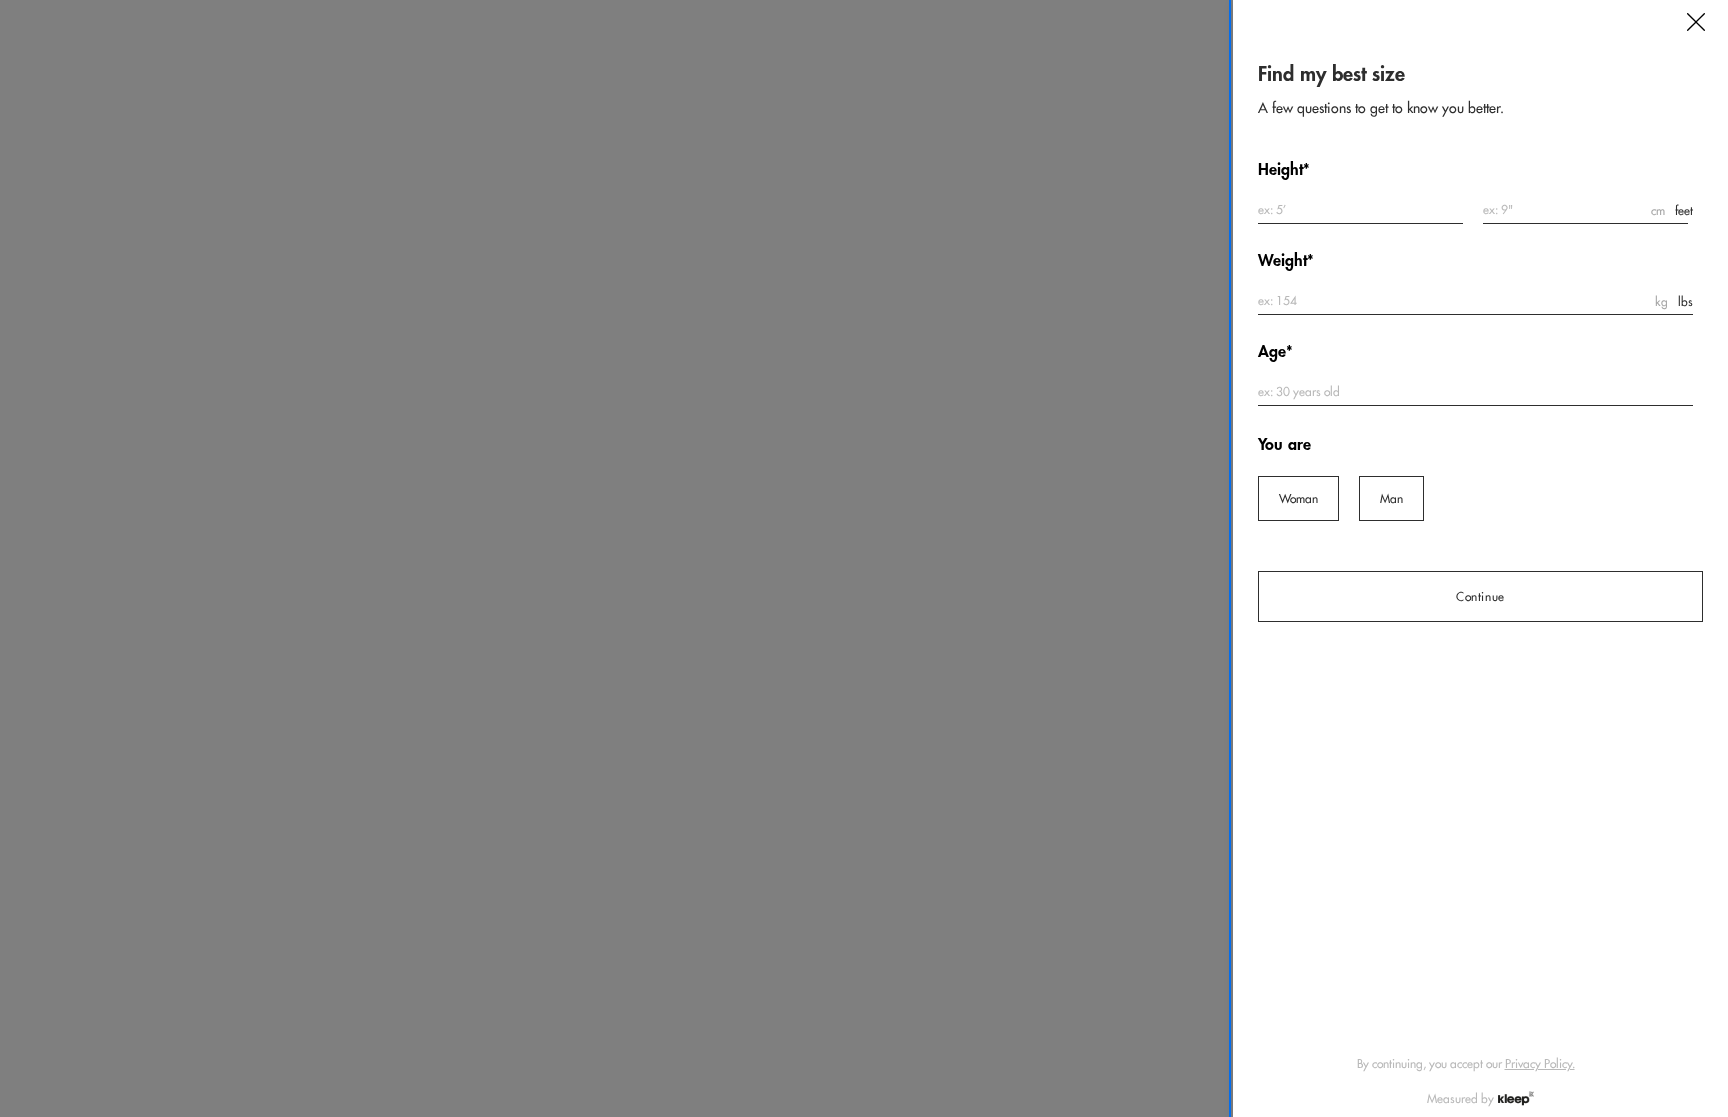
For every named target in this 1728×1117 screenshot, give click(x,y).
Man (1391, 498)
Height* (1284, 169)
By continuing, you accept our (1466, 1063)
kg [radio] (1661, 301)
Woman (1298, 498)
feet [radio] (1684, 210)
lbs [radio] (1685, 301)
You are (1284, 444)
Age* (1275, 351)
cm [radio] (1658, 210)
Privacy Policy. (1540, 1063)
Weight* (1286, 260)
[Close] (1696, 22)
